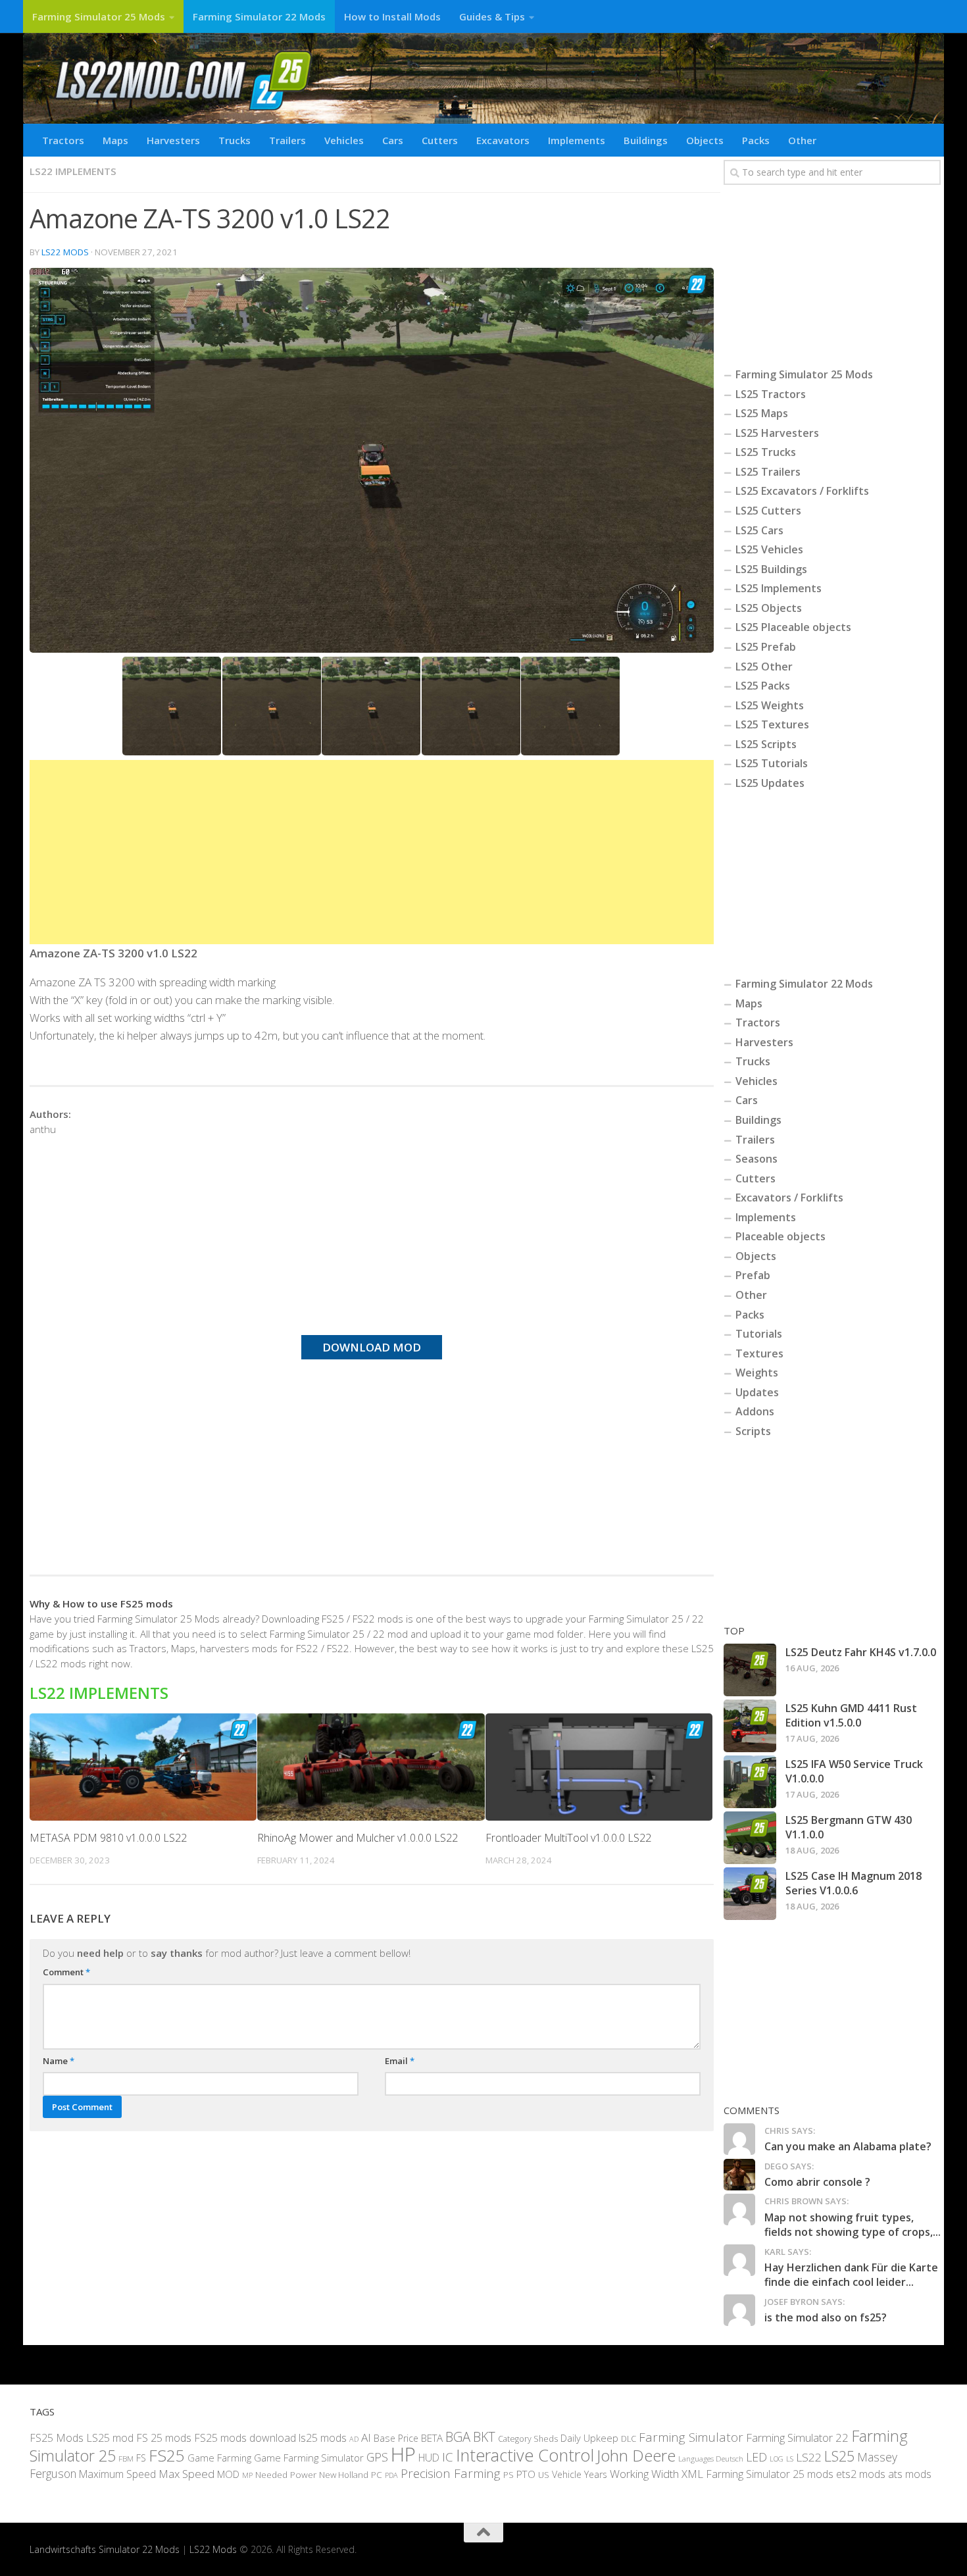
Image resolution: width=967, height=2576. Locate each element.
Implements (577, 140)
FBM (126, 2458)
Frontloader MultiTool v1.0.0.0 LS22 (568, 1838)
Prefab (753, 1275)
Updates (757, 1392)
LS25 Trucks (766, 452)
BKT (484, 2437)
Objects (705, 140)
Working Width (644, 2474)
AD (354, 2439)
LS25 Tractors (771, 394)
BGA (458, 2437)
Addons (755, 1411)
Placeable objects (781, 1236)
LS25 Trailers (768, 472)
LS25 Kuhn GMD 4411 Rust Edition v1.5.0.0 (851, 1715)
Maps (115, 140)
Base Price (396, 2438)
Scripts (753, 1431)
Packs (756, 140)
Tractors (63, 140)
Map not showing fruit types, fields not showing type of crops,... (853, 2225)
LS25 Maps (762, 413)
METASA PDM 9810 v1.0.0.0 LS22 (108, 1838)
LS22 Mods (65, 252)
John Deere (636, 2455)
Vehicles (344, 140)
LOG (777, 2459)
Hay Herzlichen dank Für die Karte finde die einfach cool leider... (851, 2275)
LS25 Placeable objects (793, 627)
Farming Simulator (691, 2437)
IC (448, 2457)
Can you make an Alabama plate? (848, 2146)
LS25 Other (764, 667)
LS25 (839, 2456)
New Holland (344, 2475)
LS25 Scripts (766, 744)
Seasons (756, 1159)
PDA (391, 2475)
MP (247, 2475)
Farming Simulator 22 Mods (259, 16)
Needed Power (286, 2474)
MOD (228, 2474)
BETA (432, 2438)
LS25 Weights (770, 705)
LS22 (809, 2457)
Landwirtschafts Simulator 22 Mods (105, 2549)
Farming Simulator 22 (797, 2437)
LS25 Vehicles (769, 549)
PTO (526, 2474)
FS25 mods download (245, 2438)
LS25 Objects (769, 608)
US (544, 2475)
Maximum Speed (117, 2474)
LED (756, 2457)
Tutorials (759, 1334)
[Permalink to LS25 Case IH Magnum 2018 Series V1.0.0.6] (750, 1894)
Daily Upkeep (589, 2438)
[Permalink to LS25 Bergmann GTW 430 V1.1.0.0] (750, 1838)
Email (400, 2061)
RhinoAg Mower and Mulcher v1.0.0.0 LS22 (358, 1838)
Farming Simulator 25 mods (770, 2474)
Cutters (440, 140)
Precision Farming (451, 2473)
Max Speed (186, 2474)
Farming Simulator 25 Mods (99, 16)
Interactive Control (525, 2455)
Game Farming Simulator (309, 2458)
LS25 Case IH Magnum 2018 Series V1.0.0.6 (854, 1883)
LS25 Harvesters (777, 433)
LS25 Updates (770, 783)
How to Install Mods (392, 16)
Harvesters (173, 140)
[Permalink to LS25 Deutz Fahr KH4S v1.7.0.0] (750, 1670)
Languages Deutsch (711, 2459)
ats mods (910, 2474)
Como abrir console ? (817, 2182)
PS (508, 2475)
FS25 (167, 2455)
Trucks (235, 140)
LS (790, 2459)
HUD (429, 2458)
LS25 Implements (779, 588)
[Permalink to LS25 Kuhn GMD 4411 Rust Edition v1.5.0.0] (750, 1726)
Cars (393, 140)
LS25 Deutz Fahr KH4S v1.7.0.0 (861, 1652)
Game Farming (219, 2458)
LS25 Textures (772, 724)
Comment (66, 1972)
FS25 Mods (57, 2438)
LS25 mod (110, 2438)
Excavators (503, 140)
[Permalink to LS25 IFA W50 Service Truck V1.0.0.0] (750, 1782)
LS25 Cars (759, 530)
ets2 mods (861, 2474)
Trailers (287, 140)
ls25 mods (323, 2438)
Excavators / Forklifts (789, 1198)
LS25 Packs (763, 686)
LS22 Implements (73, 171)
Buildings (646, 140)
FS (141, 2458)
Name (59, 2061)
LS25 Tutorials (772, 763)
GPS (377, 2457)
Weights (757, 1373)
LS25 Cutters (768, 511)
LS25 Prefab (766, 647)
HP (403, 2454)
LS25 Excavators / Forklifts (802, 491)
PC (377, 2474)
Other (802, 140)
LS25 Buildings (771, 569)
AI (366, 2437)
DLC (629, 2438)
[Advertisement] (372, 852)
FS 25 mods (164, 2438)
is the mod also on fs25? (826, 2317)
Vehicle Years (580, 2474)
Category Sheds (528, 2439)
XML (692, 2474)
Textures (759, 1353)
